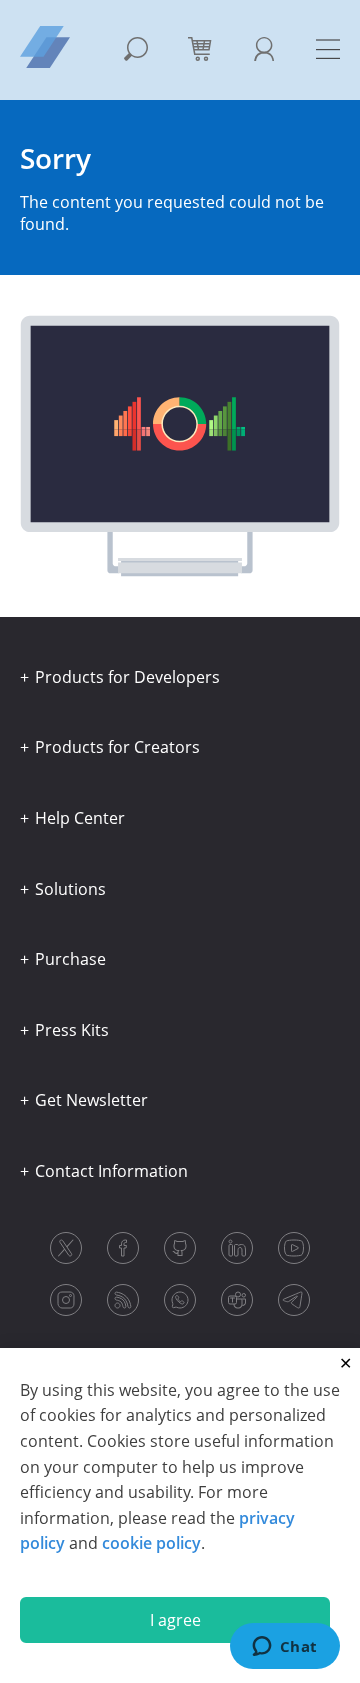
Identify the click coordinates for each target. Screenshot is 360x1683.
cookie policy (151, 1543)
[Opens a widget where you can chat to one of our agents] (284, 1648)
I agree (175, 1620)
